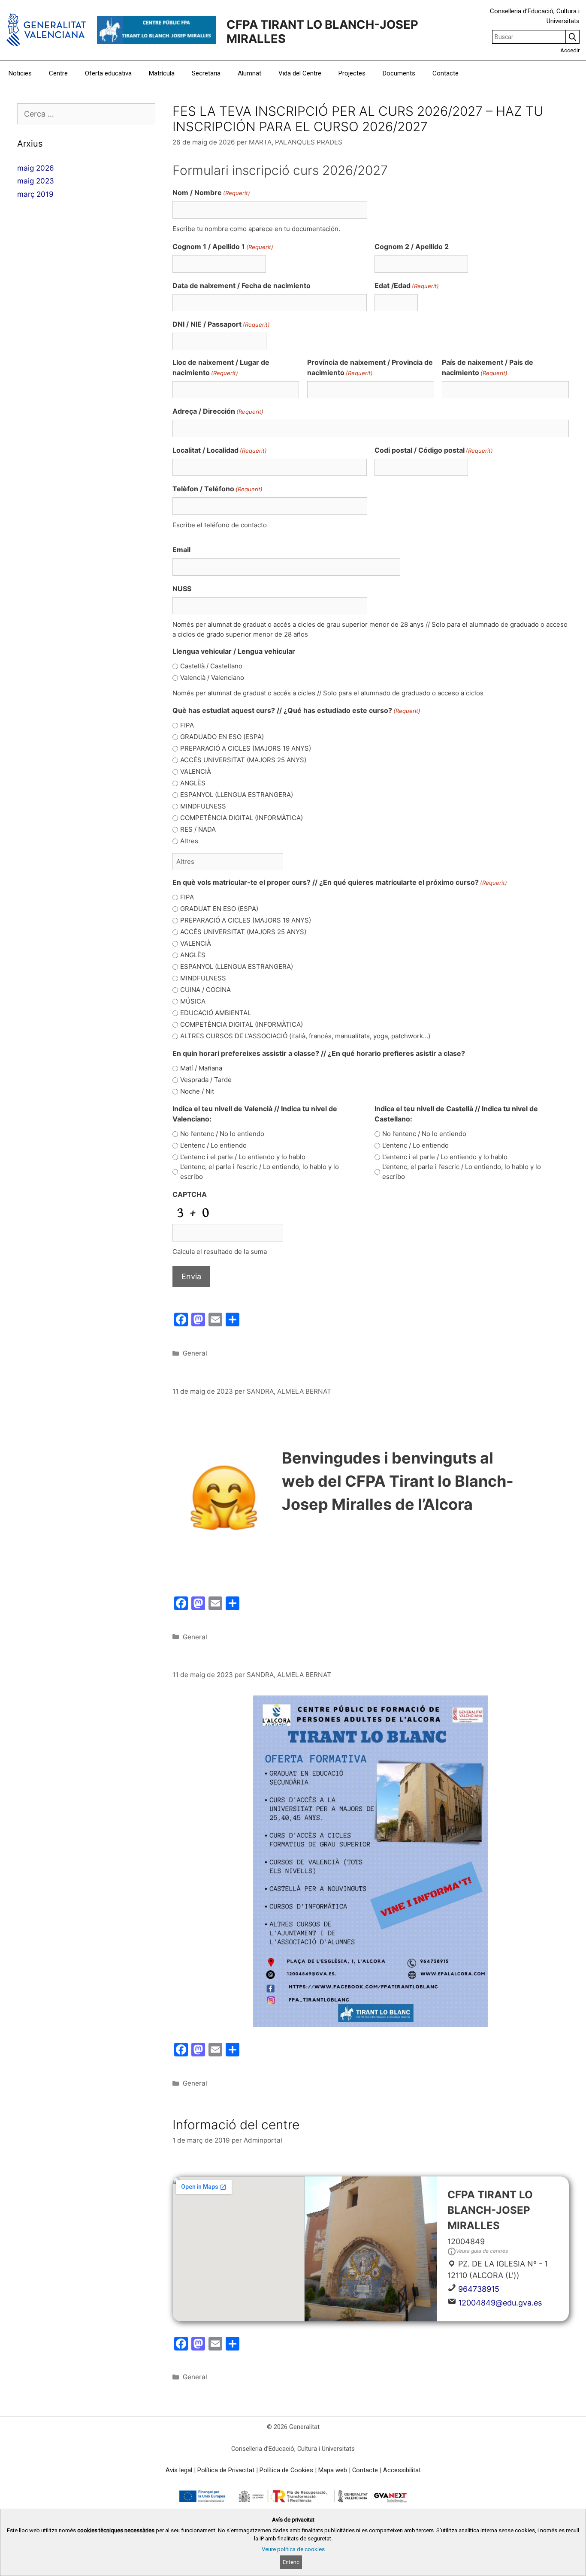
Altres (189, 841)
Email (181, 550)
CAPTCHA (190, 1194)
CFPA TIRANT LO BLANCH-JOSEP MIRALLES (322, 32)
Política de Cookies (286, 2470)
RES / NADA (198, 829)
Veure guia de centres (482, 2251)
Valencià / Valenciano (212, 678)
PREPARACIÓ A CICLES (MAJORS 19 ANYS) (246, 748)
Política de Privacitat (226, 2470)
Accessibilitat (402, 2470)
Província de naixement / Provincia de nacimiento (370, 367)
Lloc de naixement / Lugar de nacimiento (221, 367)
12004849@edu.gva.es (500, 2303)
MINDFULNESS (203, 806)
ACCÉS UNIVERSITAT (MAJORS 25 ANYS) (243, 760)
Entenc (291, 2562)
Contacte (446, 73)
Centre (58, 73)
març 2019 (35, 194)
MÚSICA (193, 1001)
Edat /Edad (407, 286)
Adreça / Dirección (218, 411)
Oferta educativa (108, 73)
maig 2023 (36, 181)
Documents (399, 73)
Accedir (570, 50)
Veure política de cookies (293, 2549)
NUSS (182, 589)
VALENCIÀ (196, 771)
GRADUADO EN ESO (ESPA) (222, 737)
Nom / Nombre (211, 192)
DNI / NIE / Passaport (221, 324)
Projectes (352, 73)
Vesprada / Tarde (206, 1080)
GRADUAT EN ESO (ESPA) (219, 909)
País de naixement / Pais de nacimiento (488, 367)
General (195, 1353)
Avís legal (179, 2470)
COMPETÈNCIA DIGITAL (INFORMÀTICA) (242, 818)
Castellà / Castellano (211, 666)
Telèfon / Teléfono (217, 489)
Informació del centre (236, 2125)
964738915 (479, 2289)
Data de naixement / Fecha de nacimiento (242, 286)
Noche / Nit (197, 1091)
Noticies (20, 73)
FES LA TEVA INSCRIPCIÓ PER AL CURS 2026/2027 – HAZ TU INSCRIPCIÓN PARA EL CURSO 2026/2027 (358, 119)
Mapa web (333, 2470)
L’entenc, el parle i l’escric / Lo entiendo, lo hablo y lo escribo (260, 1172)
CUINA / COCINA (205, 990)
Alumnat (249, 73)
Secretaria (206, 73)
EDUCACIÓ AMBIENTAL (216, 1013)
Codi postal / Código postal (434, 450)
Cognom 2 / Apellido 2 (412, 246)
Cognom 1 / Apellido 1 (223, 246)
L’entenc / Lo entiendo (213, 1145)
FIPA (187, 725)
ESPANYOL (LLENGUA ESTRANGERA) (237, 795)
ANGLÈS (193, 783)
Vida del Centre (300, 73)
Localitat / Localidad (220, 450)
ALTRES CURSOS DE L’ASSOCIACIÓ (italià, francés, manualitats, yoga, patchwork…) (305, 1036)
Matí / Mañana (201, 1068)
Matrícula (162, 73)
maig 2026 (36, 168)
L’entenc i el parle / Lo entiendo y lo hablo (243, 1157)
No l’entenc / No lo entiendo (222, 1134)
